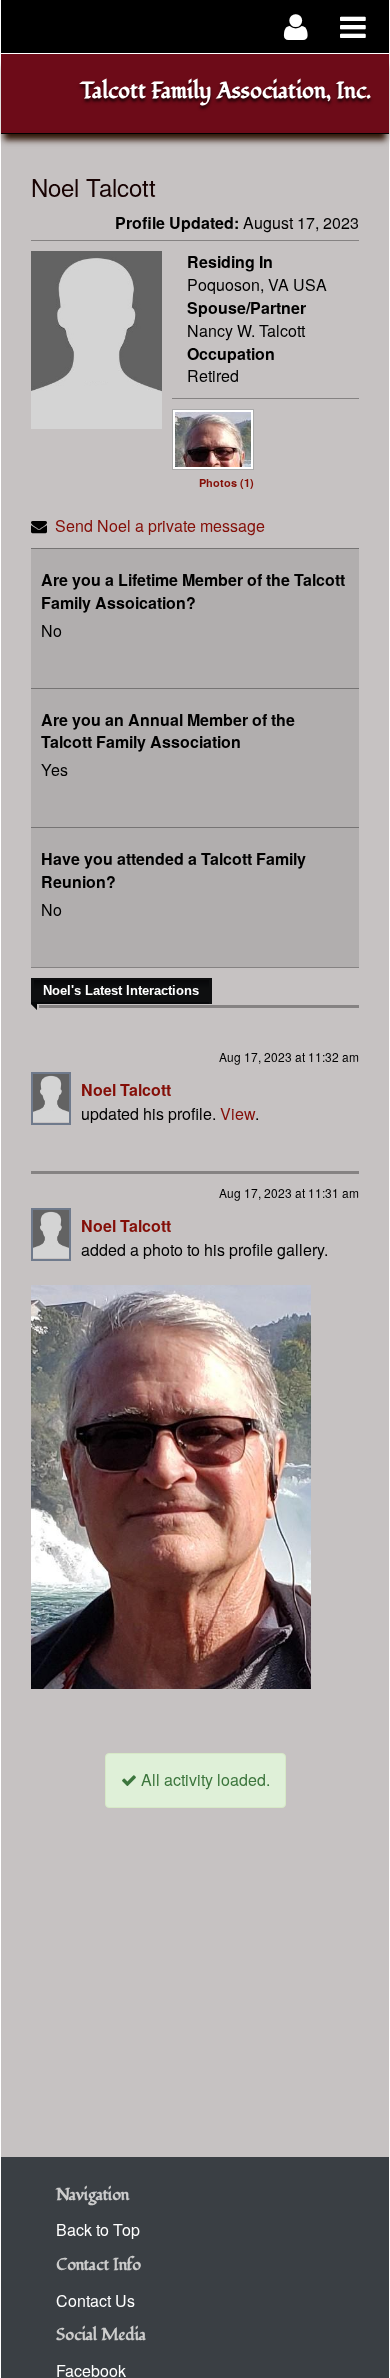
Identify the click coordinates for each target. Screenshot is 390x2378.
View (237, 1113)
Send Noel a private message (160, 525)
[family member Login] (296, 26)
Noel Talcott (126, 1089)
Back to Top (98, 2229)
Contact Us (95, 2300)
